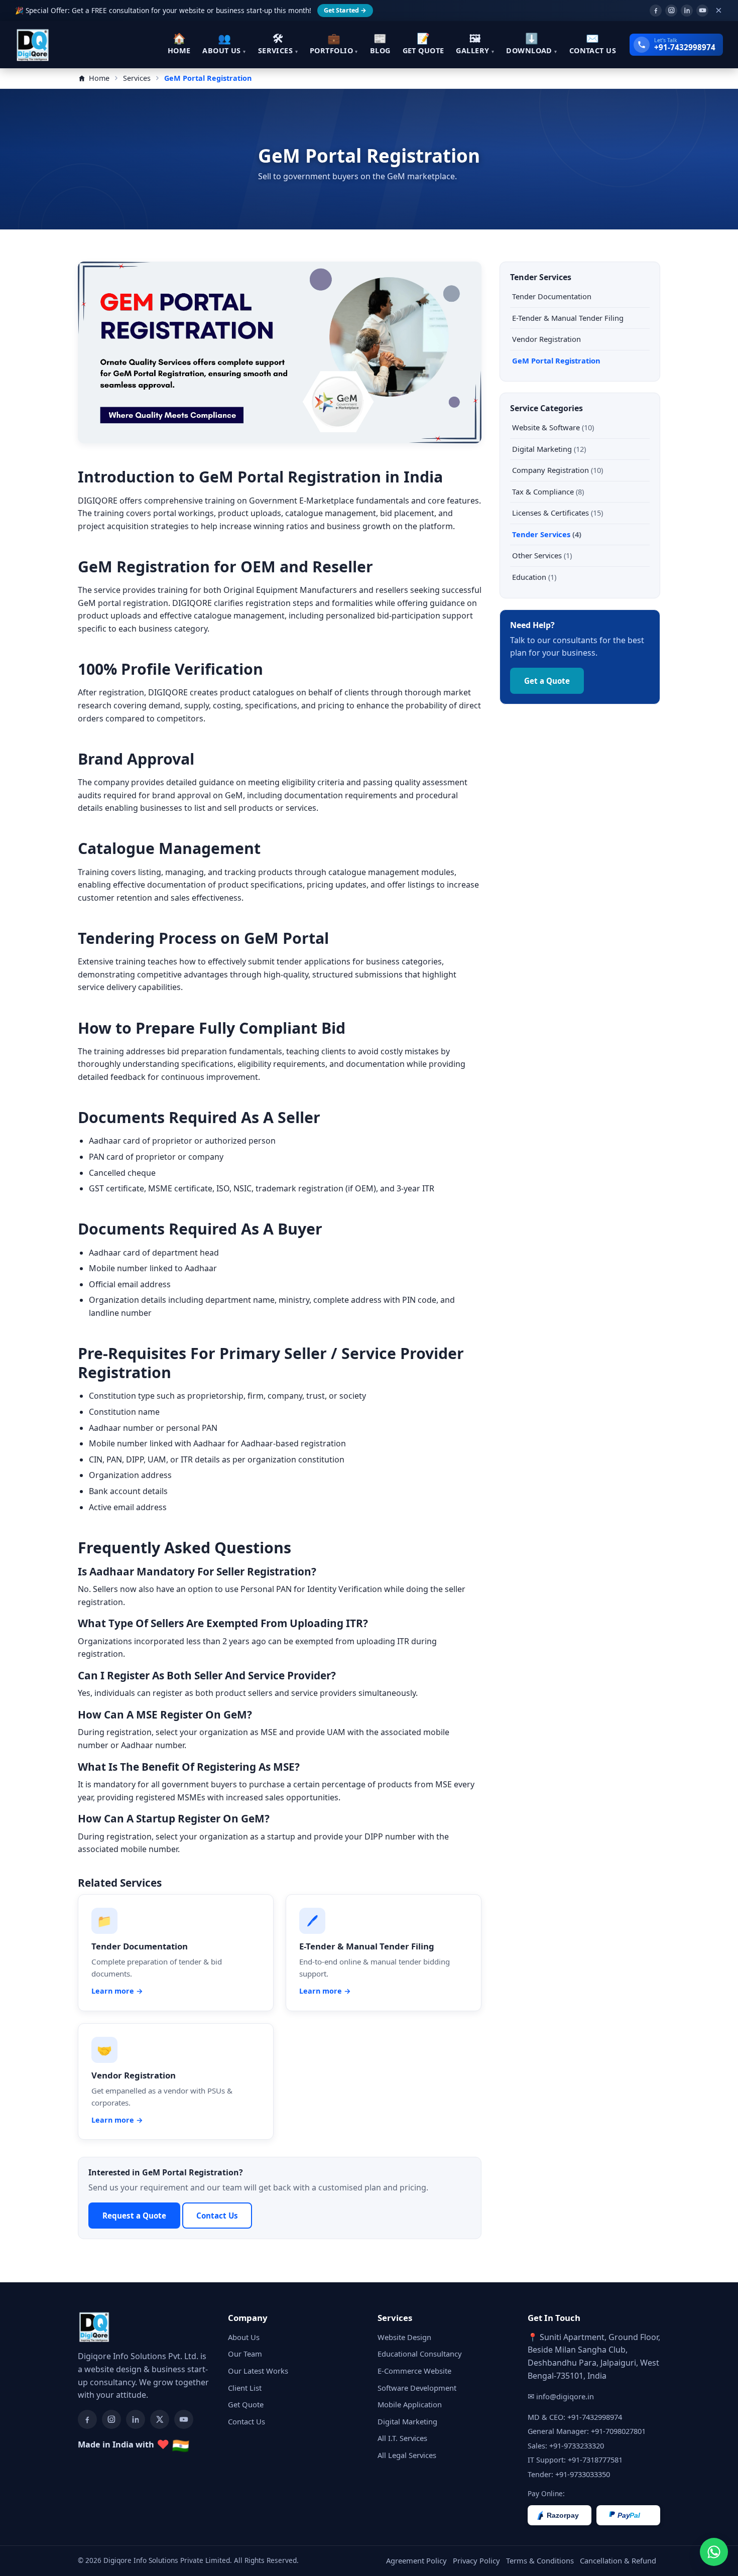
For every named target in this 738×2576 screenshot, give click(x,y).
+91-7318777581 (595, 2460)
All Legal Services (407, 2455)
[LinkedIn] (687, 11)
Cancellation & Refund (618, 2560)
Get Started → (345, 10)
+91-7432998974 (595, 2417)
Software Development (417, 2388)
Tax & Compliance (548, 492)
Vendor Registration (546, 339)
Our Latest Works (258, 2371)
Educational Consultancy (420, 2354)
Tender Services (547, 534)
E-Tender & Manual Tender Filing (568, 318)
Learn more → (117, 1991)
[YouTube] (702, 11)
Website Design (404, 2337)
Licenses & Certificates (558, 513)
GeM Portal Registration (556, 360)
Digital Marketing (549, 449)
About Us (244, 2337)
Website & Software (553, 427)
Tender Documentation (552, 296)
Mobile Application (410, 2404)
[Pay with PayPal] (628, 2515)
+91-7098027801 (618, 2431)
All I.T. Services (402, 2438)
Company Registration (558, 470)
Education (534, 577)
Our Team (245, 2354)
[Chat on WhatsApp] (714, 2552)
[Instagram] (671, 11)
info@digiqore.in (565, 2396)
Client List (245, 2388)
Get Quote (246, 2404)
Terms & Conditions (540, 2560)
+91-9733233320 (577, 2445)
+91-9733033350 (583, 2474)
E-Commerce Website (414, 2371)
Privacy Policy (476, 2560)
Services (137, 78)
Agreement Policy (416, 2560)
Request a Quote (134, 2216)
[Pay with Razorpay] (560, 2515)
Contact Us (217, 2216)
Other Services (542, 555)
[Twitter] (160, 2419)
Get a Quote (547, 681)
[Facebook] (656, 11)
